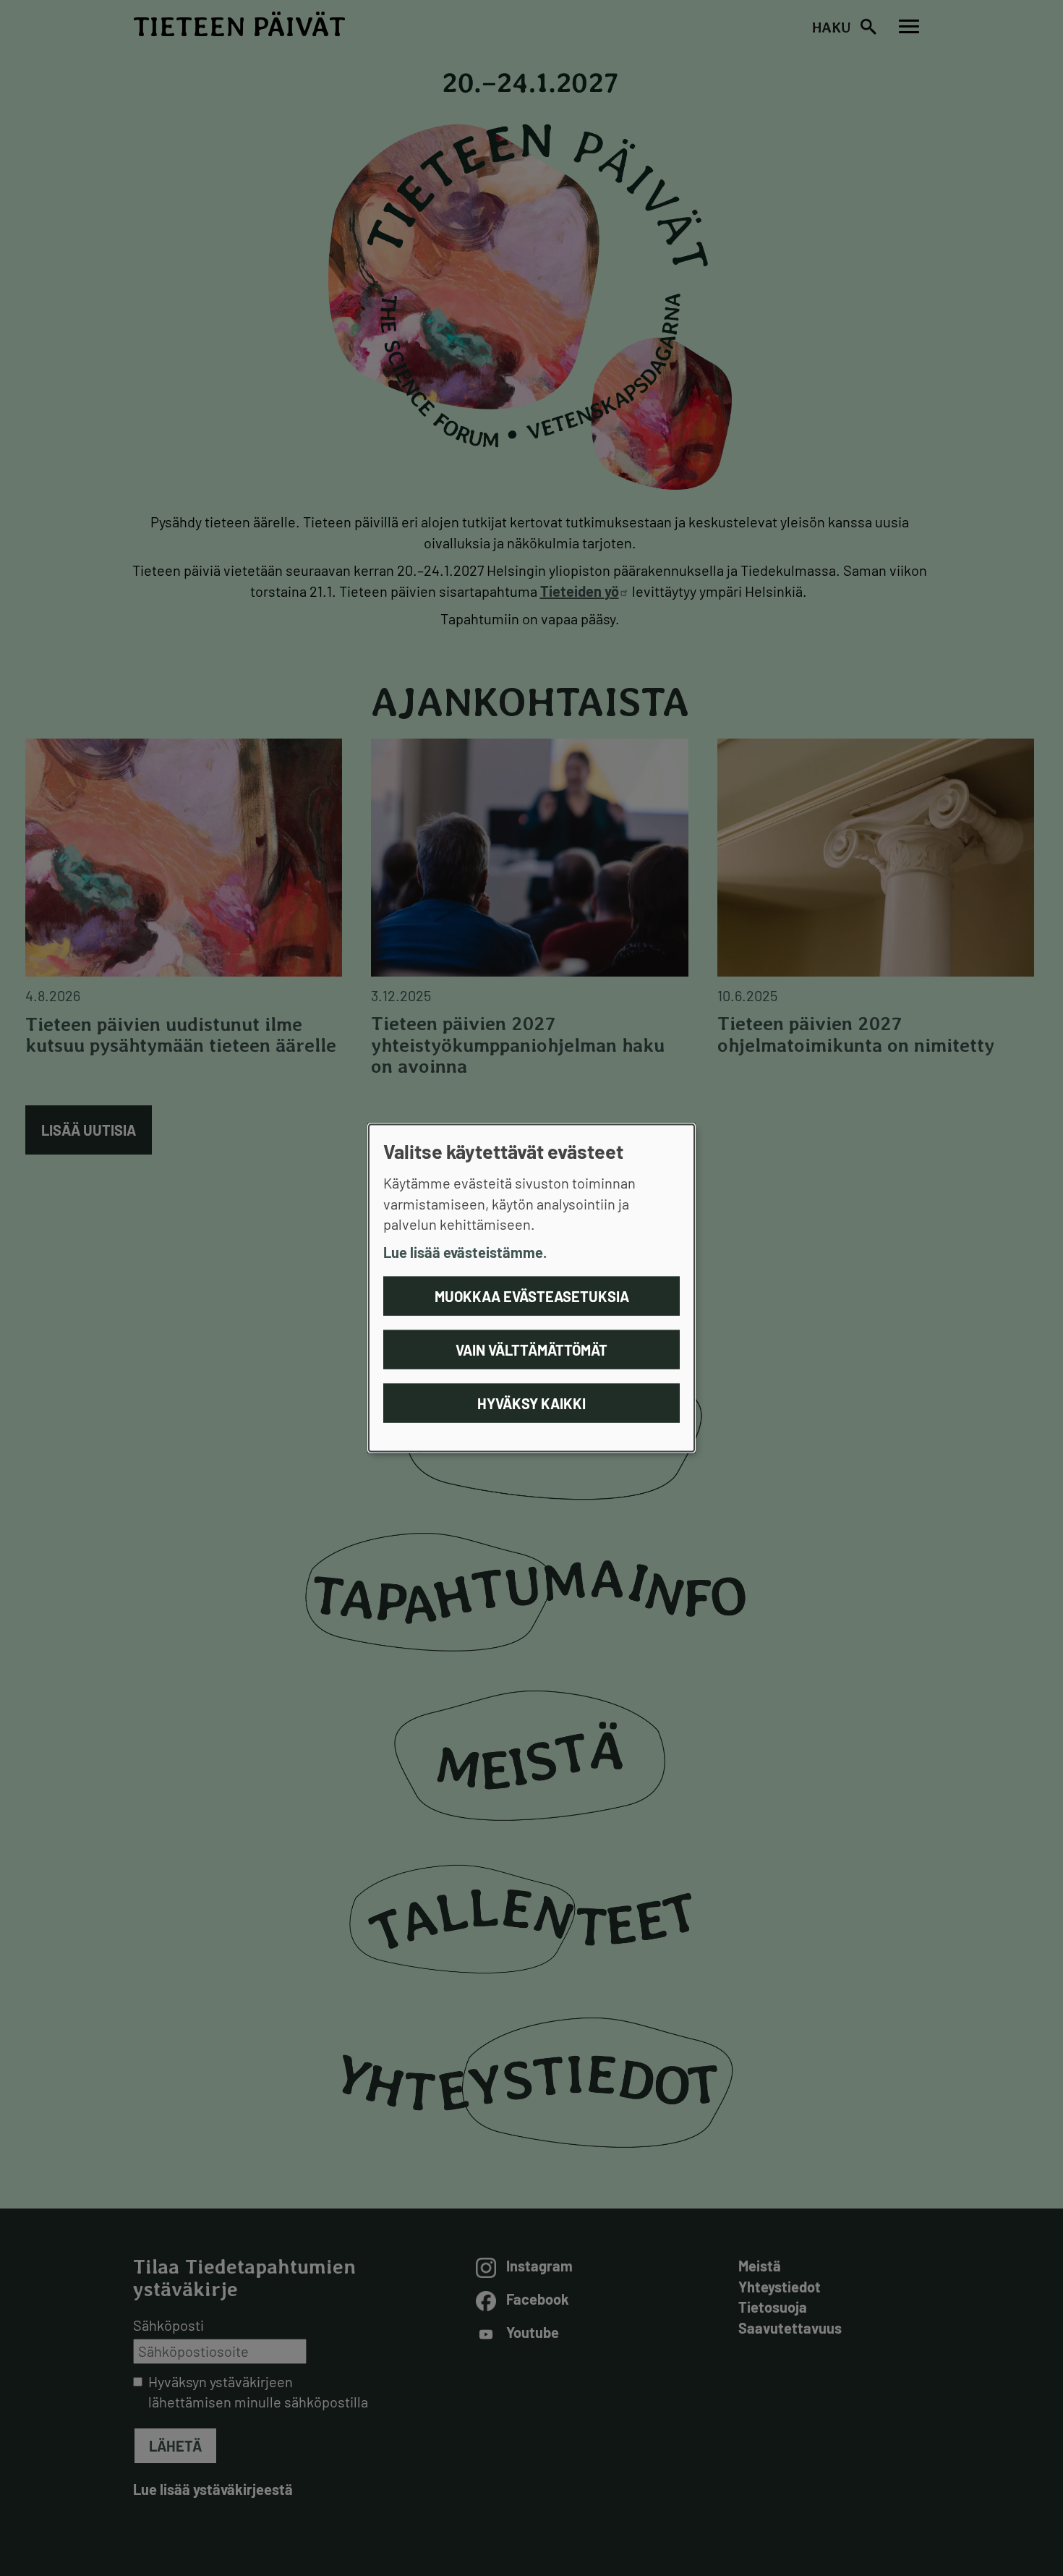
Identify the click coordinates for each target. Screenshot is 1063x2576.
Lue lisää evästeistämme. (465, 1251)
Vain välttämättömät (531, 1350)
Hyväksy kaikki (531, 1403)
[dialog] (531, 1288)
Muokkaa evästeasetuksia (532, 1296)
